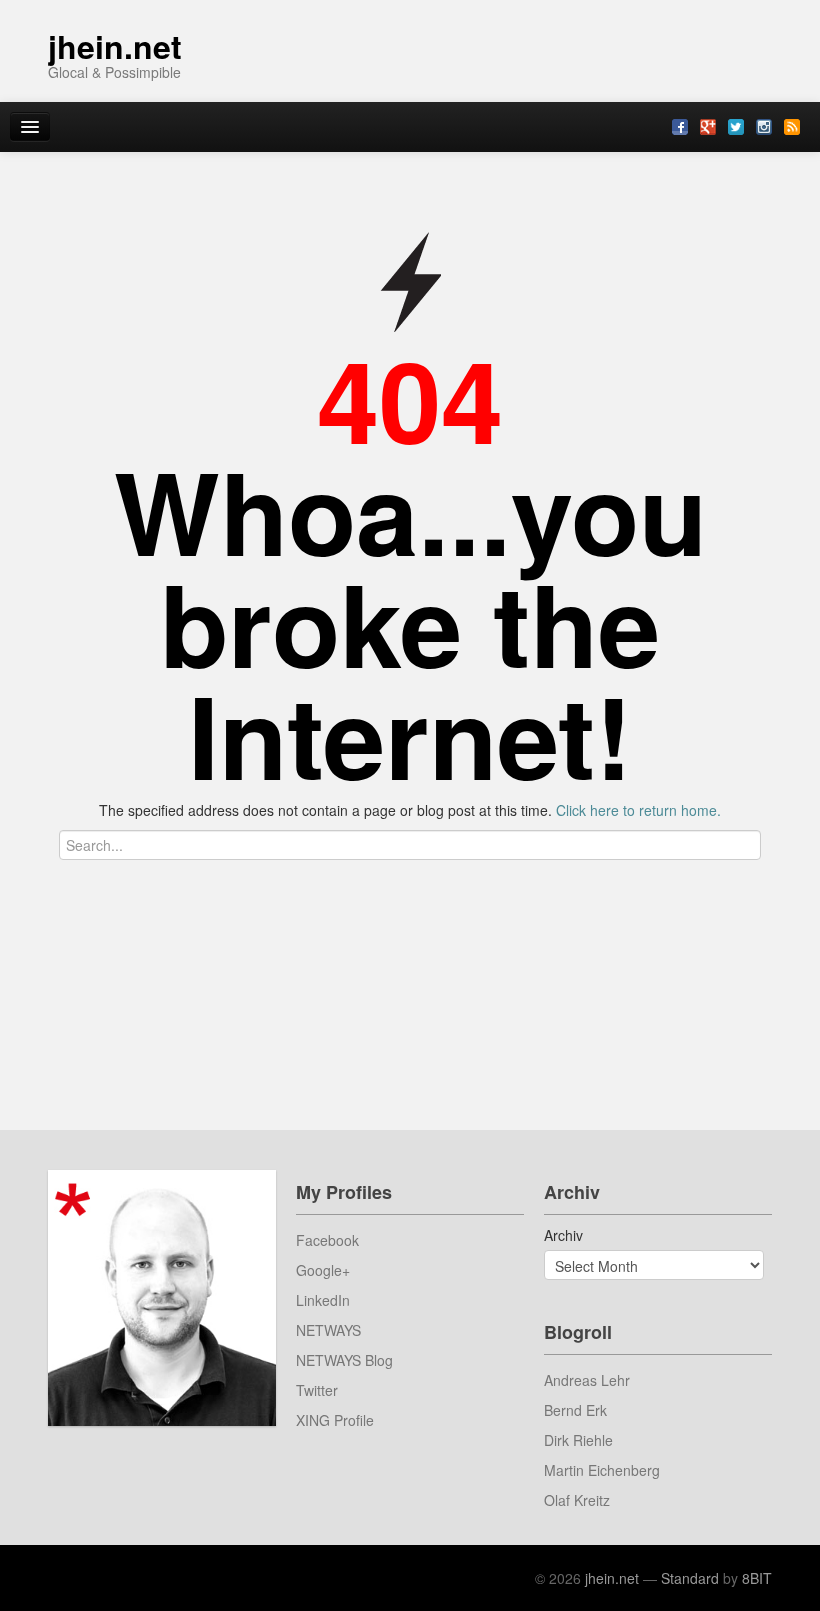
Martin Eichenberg (602, 1470)
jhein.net (115, 46)
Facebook (327, 1240)
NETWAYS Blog (344, 1360)
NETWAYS (328, 1330)
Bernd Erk (575, 1410)
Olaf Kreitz (577, 1500)
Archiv (563, 1235)
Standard (690, 1578)
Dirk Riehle (578, 1440)
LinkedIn (323, 1300)
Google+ (323, 1270)
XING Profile (335, 1420)
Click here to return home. (638, 810)
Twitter (317, 1390)
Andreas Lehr (587, 1380)
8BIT (757, 1578)
